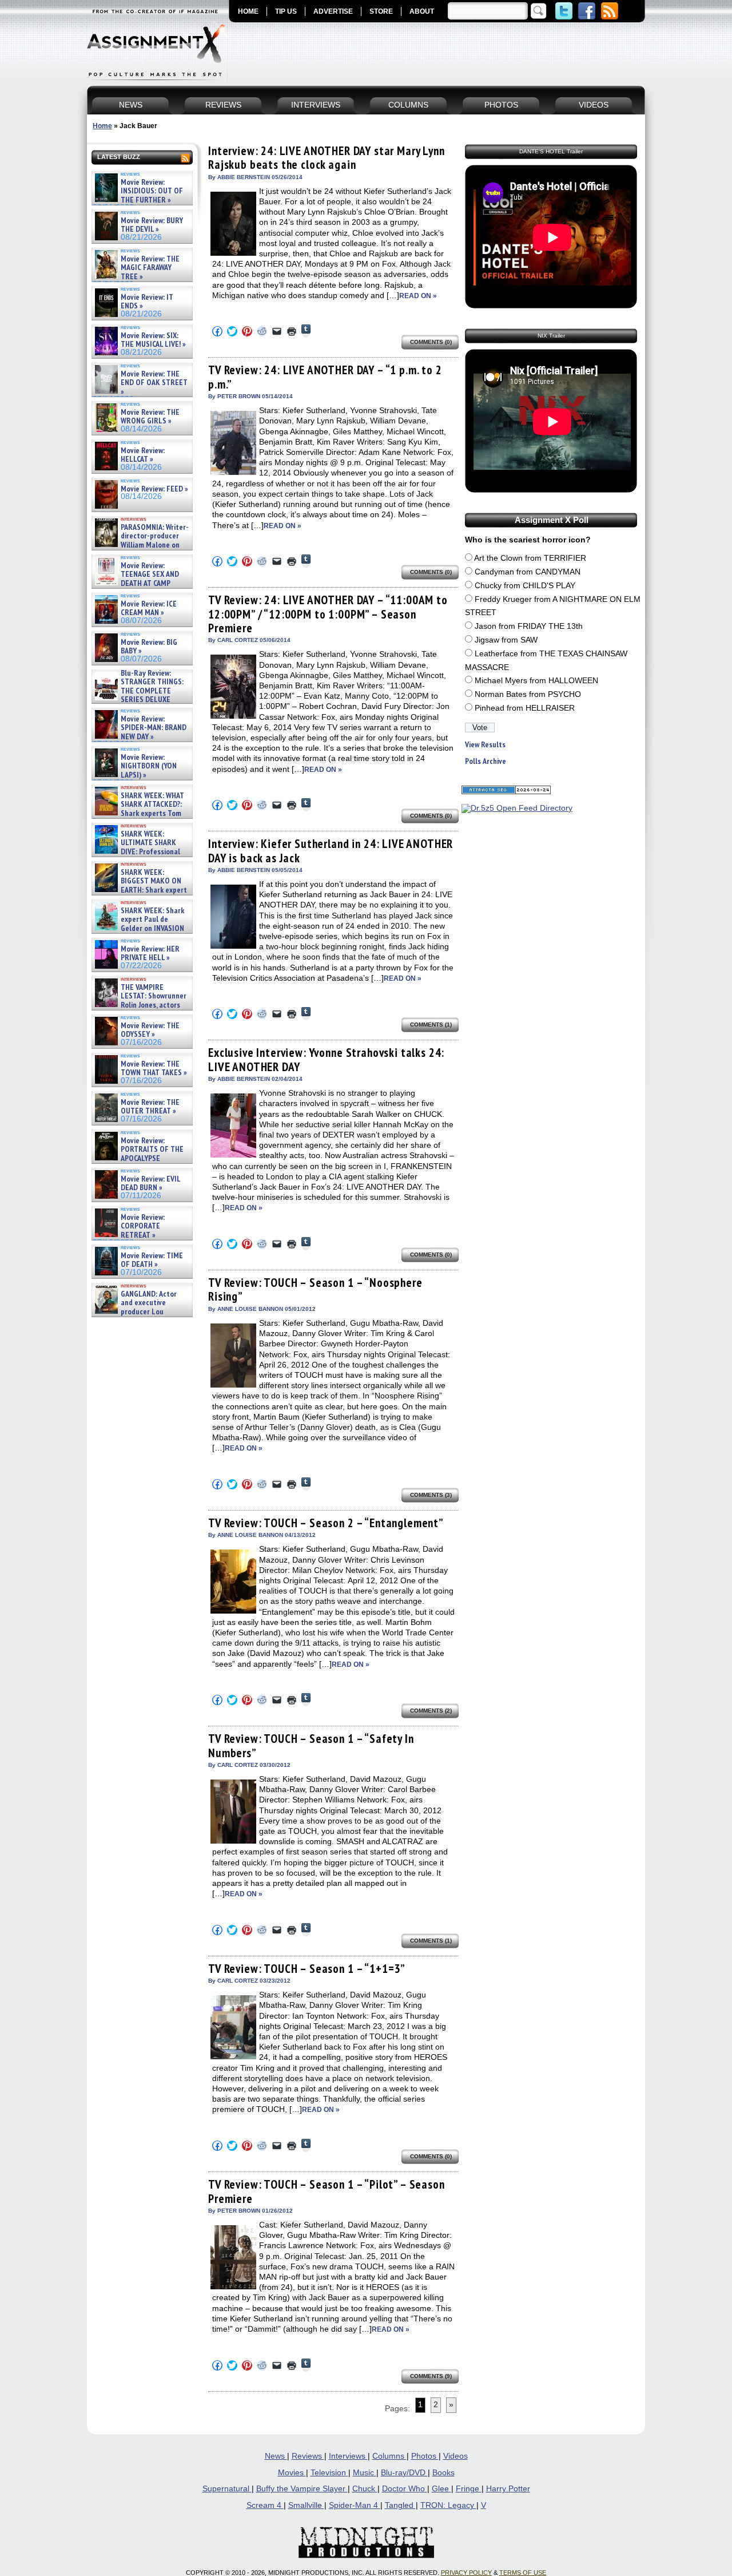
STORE (381, 11)
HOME (248, 11)
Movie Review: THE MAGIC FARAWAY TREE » (150, 268)
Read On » (418, 296)
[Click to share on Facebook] (217, 331)
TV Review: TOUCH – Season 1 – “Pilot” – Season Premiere (327, 2191)
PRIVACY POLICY (466, 2573)
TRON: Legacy (448, 2505)
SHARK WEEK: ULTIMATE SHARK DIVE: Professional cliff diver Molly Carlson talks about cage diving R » (141, 852)
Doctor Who (405, 2489)
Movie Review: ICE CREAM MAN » (149, 609)
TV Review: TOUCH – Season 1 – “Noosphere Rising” (315, 1289)
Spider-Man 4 (355, 2505)
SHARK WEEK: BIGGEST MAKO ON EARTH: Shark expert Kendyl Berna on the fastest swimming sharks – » (140, 890)
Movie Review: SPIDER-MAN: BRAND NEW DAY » (154, 728)
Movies (292, 2473)
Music (365, 2473)
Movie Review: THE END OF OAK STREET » (154, 383)
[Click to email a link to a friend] (277, 331)
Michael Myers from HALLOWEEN (536, 681)
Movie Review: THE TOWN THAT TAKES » (154, 1069)
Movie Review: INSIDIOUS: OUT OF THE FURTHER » (152, 191)
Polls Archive (486, 761)
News (276, 2456)
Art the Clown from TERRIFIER (530, 558)
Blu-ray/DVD (404, 2473)
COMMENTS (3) (431, 1495)
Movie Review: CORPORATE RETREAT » (143, 1226)
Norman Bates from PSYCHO (528, 694)
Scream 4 (265, 2505)
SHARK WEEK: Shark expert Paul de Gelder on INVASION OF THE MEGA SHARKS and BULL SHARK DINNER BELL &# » (140, 933)
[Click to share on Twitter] (232, 331)
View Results (485, 745)
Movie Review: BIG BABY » (149, 647)
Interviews (348, 2456)
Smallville (306, 2505)
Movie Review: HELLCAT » (143, 455)
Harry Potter (508, 2489)
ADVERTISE (333, 11)
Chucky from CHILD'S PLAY (525, 586)
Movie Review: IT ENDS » (147, 302)
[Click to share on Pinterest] (247, 331)
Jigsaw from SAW (506, 640)
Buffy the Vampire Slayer (302, 2489)
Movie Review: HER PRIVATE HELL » (150, 954)
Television (329, 2473)
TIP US (286, 11)
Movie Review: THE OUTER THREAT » (150, 1107)
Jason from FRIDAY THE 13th (529, 626)
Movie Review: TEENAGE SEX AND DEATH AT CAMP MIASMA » (136, 579)
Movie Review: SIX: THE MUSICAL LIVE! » (153, 340)
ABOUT (422, 11)
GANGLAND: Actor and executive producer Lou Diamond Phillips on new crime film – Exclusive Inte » (141, 1312)
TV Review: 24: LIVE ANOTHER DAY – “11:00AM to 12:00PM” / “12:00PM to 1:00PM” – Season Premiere (328, 614)
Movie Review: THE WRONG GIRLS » (150, 417)
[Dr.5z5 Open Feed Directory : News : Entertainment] (517, 808)
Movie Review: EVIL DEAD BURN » (150, 1184)
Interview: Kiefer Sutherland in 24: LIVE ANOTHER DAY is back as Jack (331, 851)
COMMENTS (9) (431, 2376)
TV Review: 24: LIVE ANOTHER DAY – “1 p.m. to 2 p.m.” (325, 377)
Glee (441, 2489)
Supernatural (227, 2489)
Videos (455, 2456)
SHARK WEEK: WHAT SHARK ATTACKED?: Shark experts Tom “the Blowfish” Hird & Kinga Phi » (138, 813)
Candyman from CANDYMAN (528, 572)
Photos (425, 2456)
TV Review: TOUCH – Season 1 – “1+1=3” (307, 1969)
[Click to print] (292, 331)
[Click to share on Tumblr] (306, 331)
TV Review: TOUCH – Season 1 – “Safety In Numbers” (311, 1745)
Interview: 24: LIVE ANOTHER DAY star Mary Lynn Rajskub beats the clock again (327, 158)
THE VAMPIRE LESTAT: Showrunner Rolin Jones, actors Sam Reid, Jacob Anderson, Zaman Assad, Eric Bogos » (140, 1005)
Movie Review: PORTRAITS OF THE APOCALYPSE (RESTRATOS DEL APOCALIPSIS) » (138, 1158)
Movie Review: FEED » (154, 489)
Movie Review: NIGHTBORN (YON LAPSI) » (149, 766)
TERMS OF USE (523, 2573)
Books (443, 2473)
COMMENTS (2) (431, 1711)
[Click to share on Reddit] (262, 331)
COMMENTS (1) (431, 1025)
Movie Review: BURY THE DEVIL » (152, 225)
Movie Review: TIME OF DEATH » (152, 1260)
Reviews (308, 2456)
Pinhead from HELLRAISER (525, 708)
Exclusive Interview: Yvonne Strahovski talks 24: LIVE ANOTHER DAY (326, 1059)
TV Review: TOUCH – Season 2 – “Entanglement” (326, 1523)
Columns (389, 2456)
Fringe (469, 2489)
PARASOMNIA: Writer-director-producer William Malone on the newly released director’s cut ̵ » (141, 545)
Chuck (365, 2489)
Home (102, 126)
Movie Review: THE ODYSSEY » (150, 1030)
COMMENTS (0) (431, 342)
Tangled (400, 2505)
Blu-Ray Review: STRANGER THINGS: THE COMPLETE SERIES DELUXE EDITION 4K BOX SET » (138, 691)
